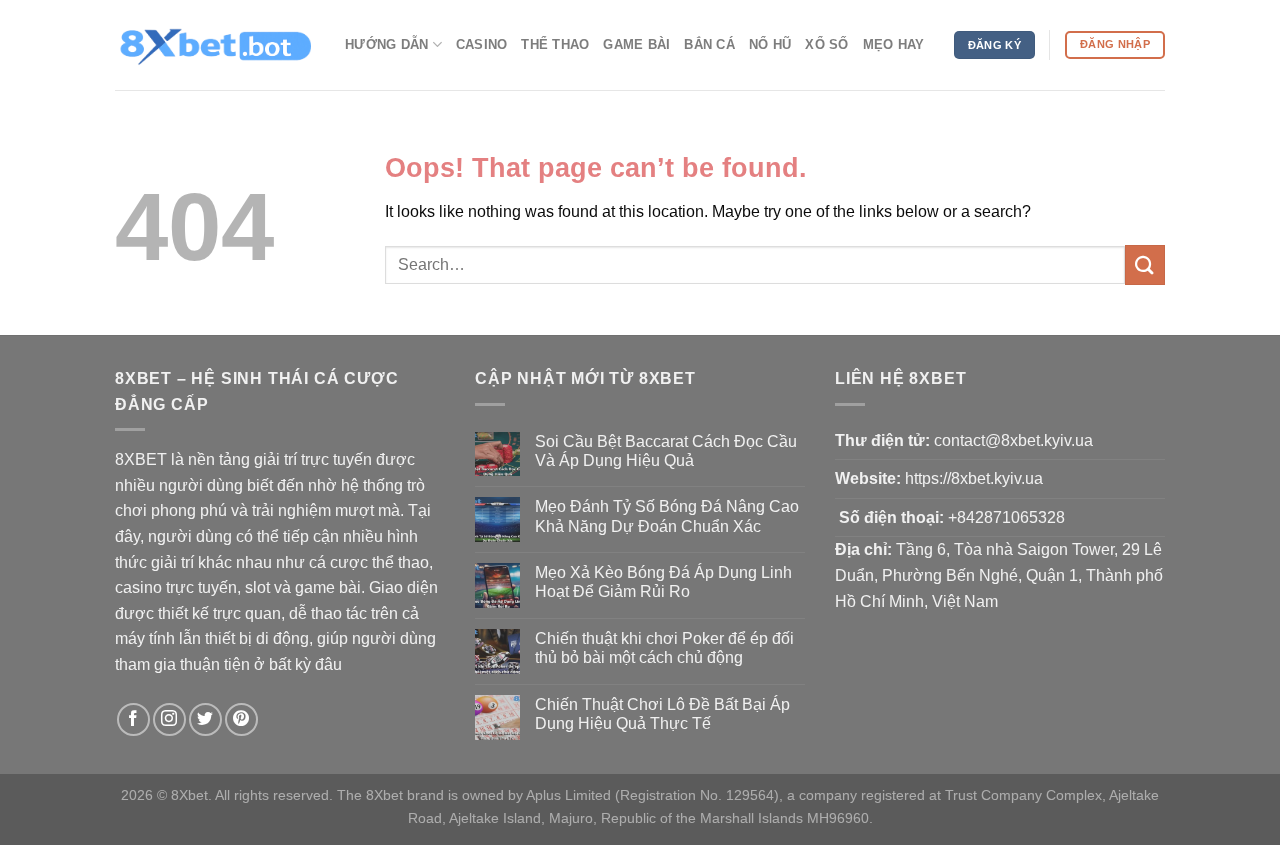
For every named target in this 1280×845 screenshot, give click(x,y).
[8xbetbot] (215, 45)
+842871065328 (1006, 517)
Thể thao (555, 44)
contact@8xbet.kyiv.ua (1013, 440)
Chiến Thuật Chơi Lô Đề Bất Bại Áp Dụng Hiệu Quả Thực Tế (662, 714)
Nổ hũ (770, 44)
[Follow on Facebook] (133, 719)
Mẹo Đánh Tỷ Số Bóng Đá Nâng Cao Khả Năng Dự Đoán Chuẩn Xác (667, 516)
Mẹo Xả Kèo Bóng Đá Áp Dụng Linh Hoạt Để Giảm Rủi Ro (663, 582)
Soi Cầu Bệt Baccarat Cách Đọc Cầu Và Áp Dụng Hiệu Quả (666, 451)
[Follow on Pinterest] (241, 719)
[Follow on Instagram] (169, 719)
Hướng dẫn (386, 44)
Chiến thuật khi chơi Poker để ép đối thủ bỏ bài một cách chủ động (664, 648)
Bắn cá (709, 44)
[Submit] (1145, 264)
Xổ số (826, 44)
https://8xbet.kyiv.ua (974, 478)
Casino (482, 44)
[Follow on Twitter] (205, 719)
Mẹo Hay (894, 44)
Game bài (636, 44)
